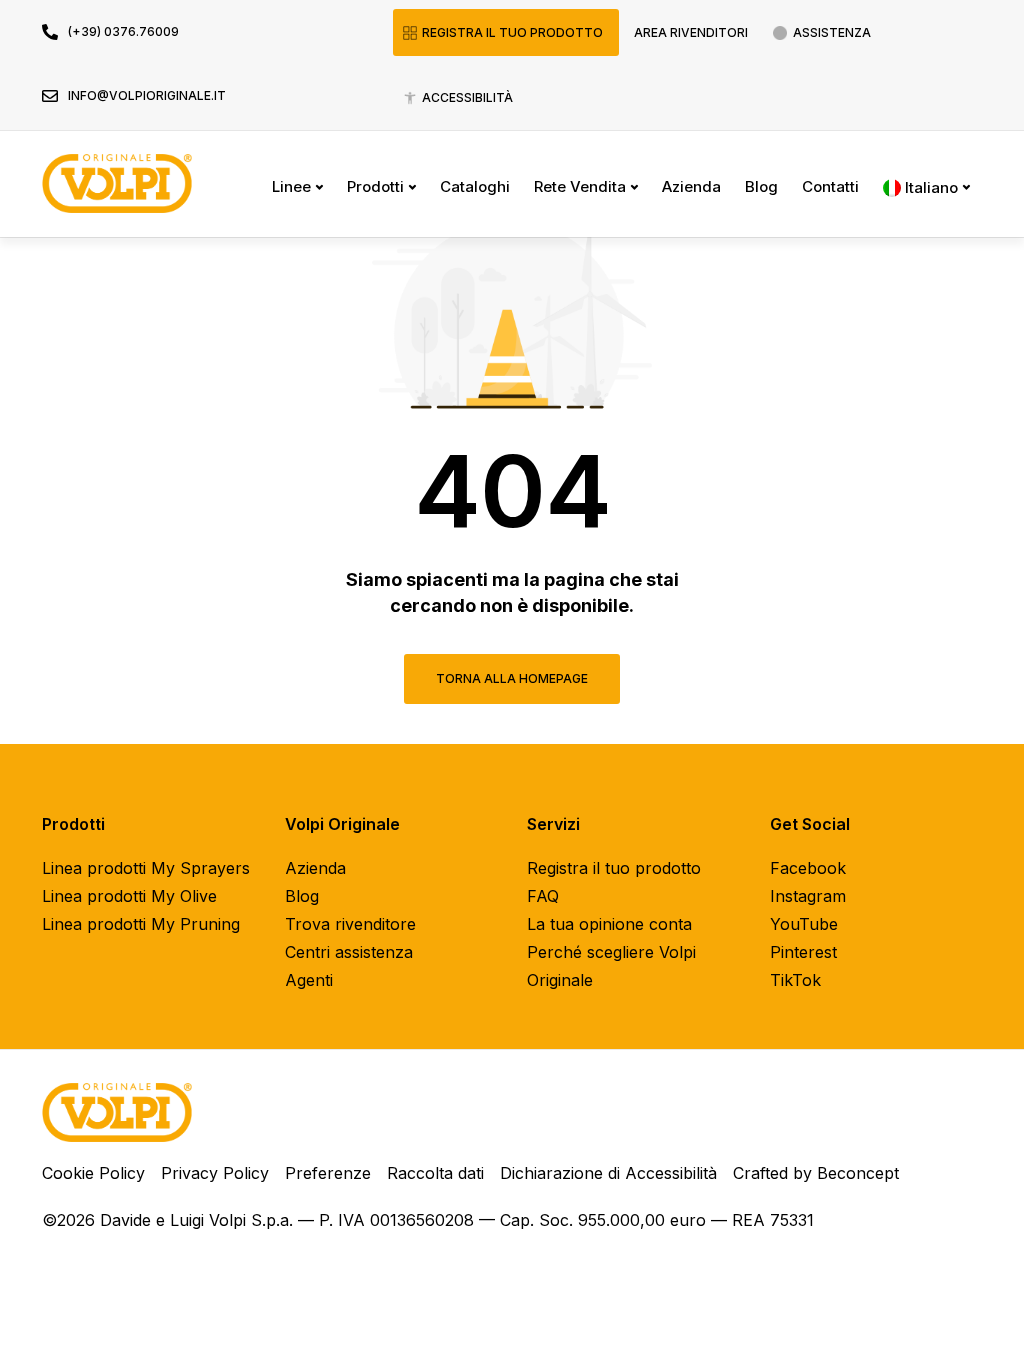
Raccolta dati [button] (435, 1173)
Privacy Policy (215, 1173)
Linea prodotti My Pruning (141, 924)
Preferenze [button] (328, 1173)
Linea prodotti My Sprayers (146, 868)
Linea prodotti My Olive (129, 896)
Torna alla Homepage (512, 678)
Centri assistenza (349, 952)
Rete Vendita (580, 186)
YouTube (804, 924)
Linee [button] (291, 186)
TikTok (795, 980)
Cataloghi (475, 186)
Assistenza (832, 32)
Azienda (691, 186)
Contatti (830, 186)
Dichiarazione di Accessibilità (608, 1173)
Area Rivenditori (691, 32)
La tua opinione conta (609, 924)
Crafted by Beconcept (816, 1173)
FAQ (543, 896)
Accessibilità (467, 97)
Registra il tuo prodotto (512, 32)
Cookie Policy (93, 1173)
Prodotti (375, 186)
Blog (761, 186)
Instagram (808, 896)
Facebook (808, 868)
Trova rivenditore (350, 924)
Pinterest (803, 952)
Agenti (309, 980)
